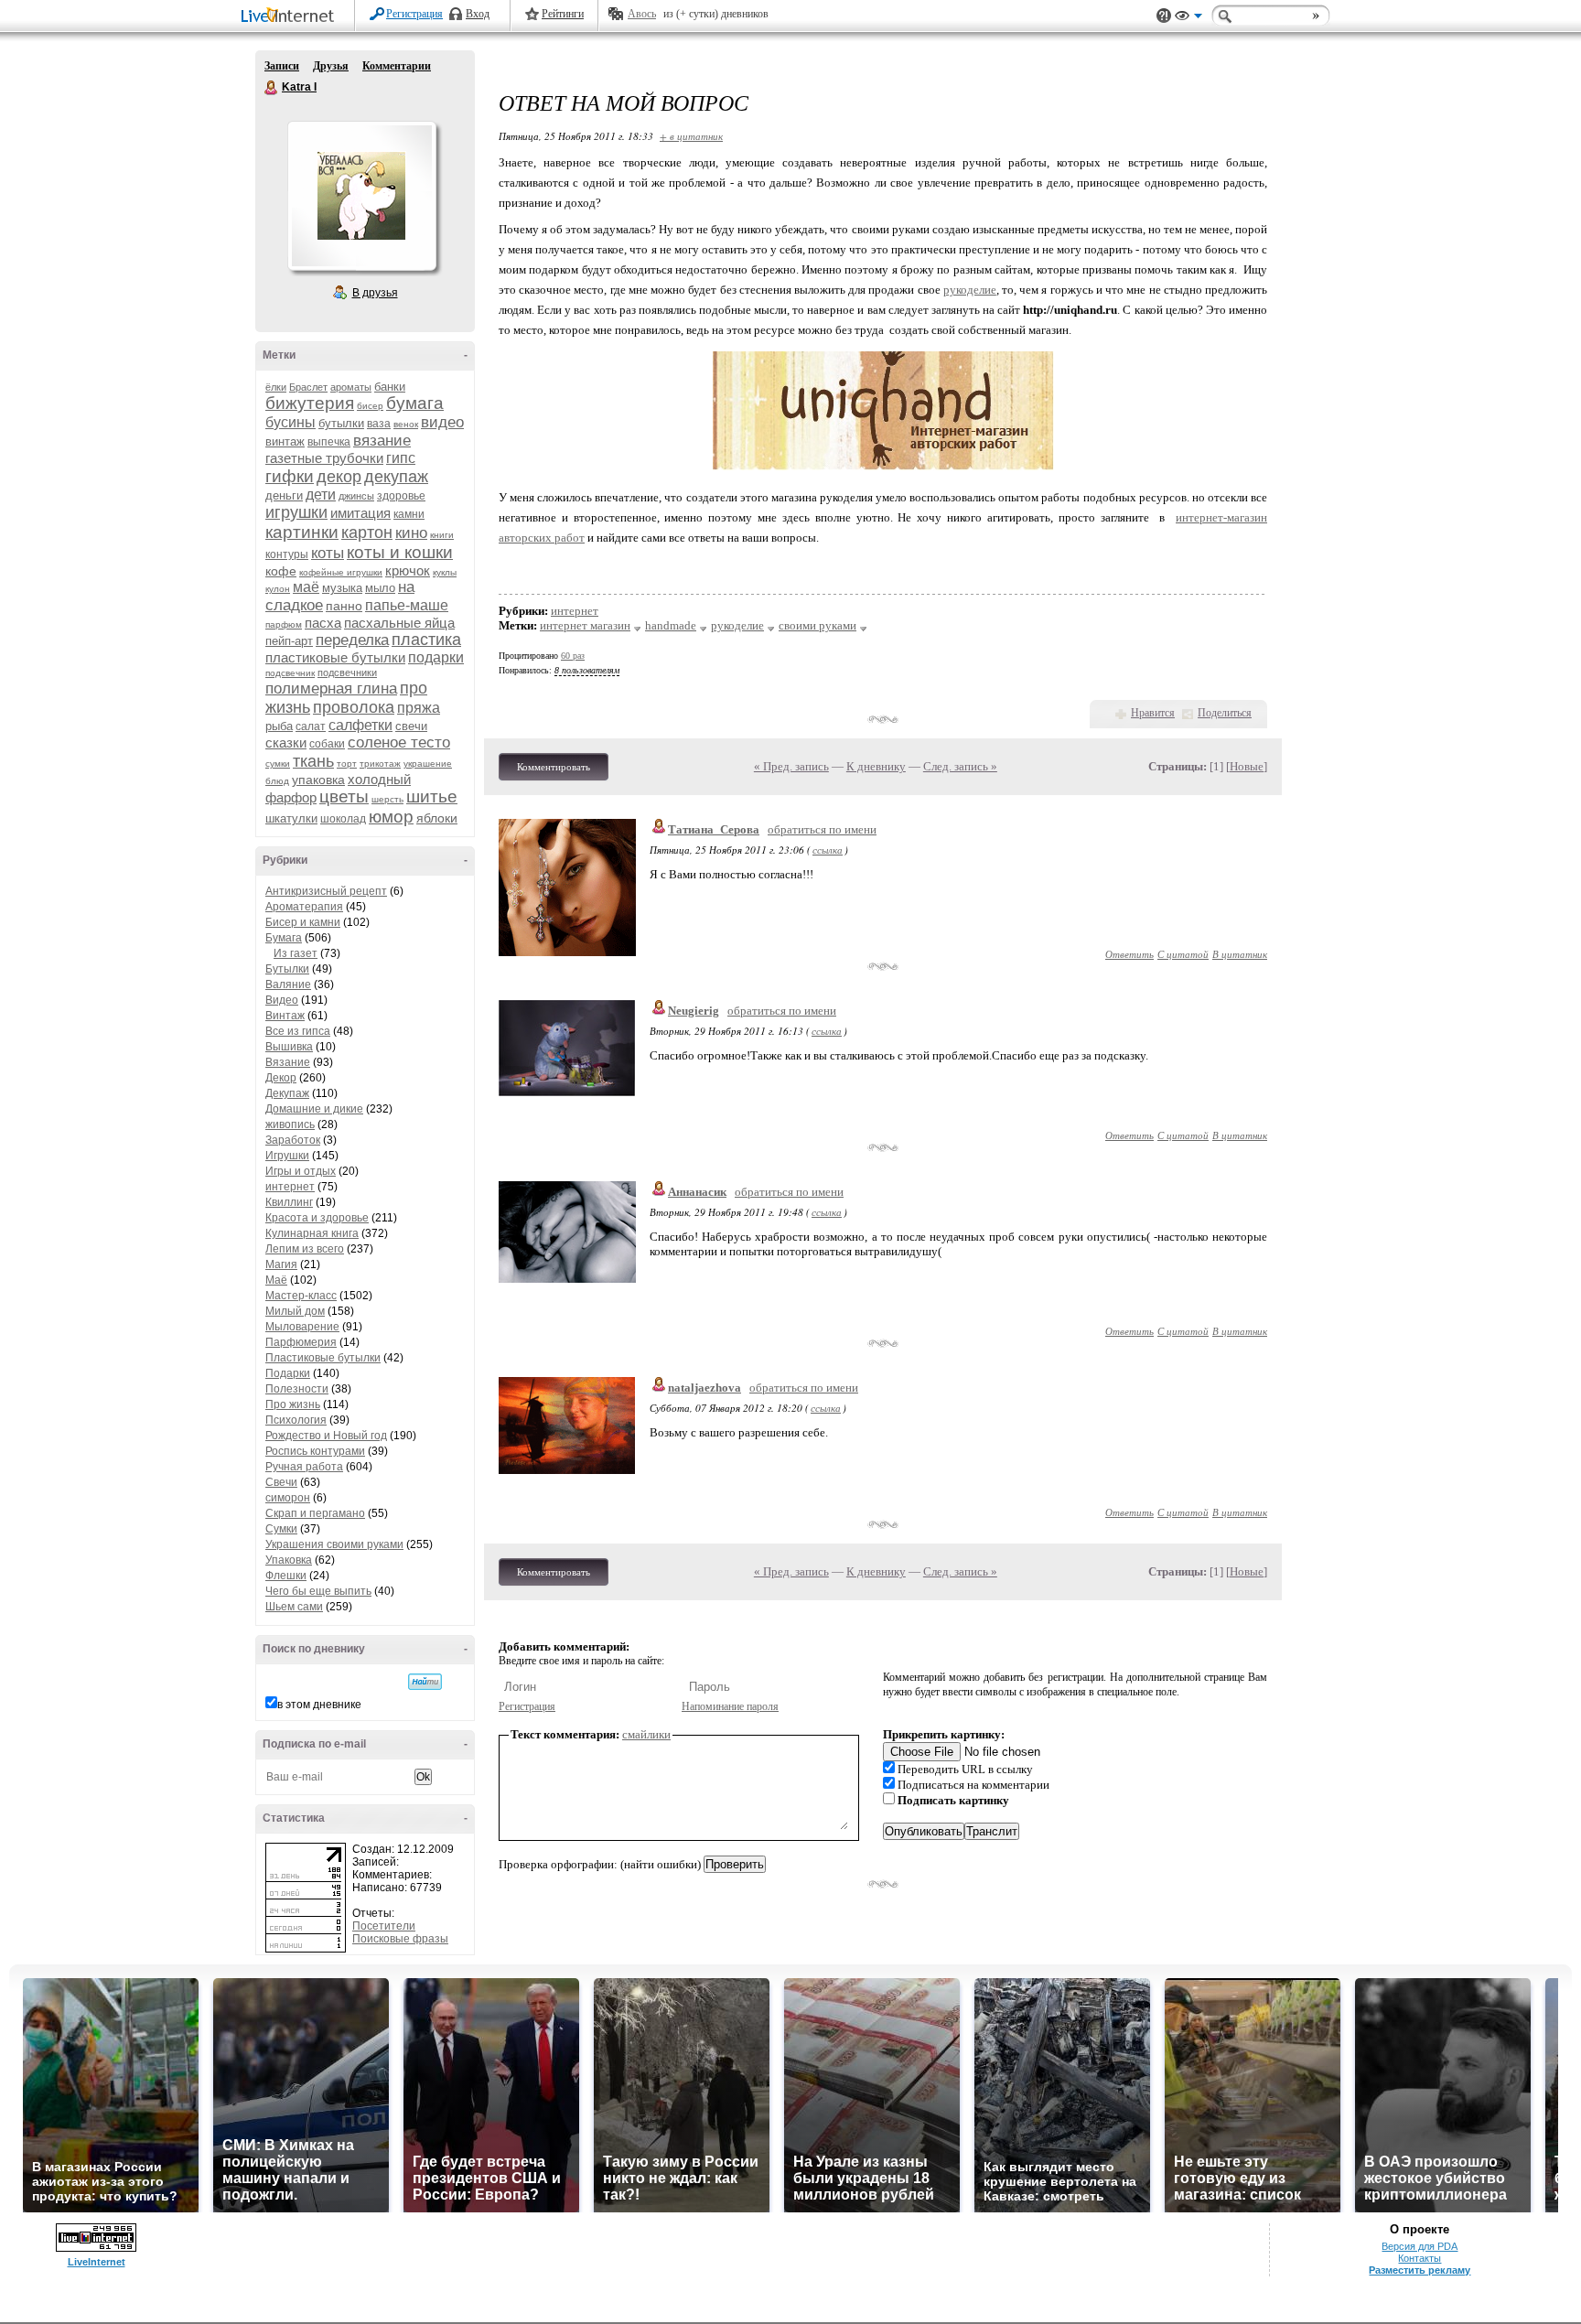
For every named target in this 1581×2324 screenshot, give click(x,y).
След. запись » (960, 766)
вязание (382, 441)
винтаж (285, 441)
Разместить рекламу (1420, 2270)
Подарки (288, 1373)
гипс (401, 458)
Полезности (297, 1389)
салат (311, 726)
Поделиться (1225, 713)
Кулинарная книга (312, 1233)
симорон (288, 1498)
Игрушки (287, 1156)
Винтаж (285, 1016)
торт (347, 764)
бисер (370, 406)
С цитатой (1183, 954)
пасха (323, 623)
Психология (296, 1420)
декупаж (396, 477)
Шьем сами (294, 1607)
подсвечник (290, 673)
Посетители (384, 1926)
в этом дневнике (319, 1705)
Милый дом (295, 1311)
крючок (408, 570)
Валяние (288, 984)
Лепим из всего (305, 1249)
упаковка (318, 780)
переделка (352, 640)
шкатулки (291, 818)
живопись (290, 1124)
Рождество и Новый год (326, 1436)
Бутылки (287, 969)
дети (321, 495)
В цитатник (1240, 954)
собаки (327, 744)
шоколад (343, 819)
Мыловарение (302, 1327)
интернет (290, 1187)
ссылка (828, 850)
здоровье (401, 496)
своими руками (817, 625)
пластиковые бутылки (335, 657)
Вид (1188, 18)
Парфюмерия (301, 1342)
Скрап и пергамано (315, 1513)
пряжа (419, 708)
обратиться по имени (822, 829)
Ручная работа (304, 1467)
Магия (281, 1264)
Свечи (281, 1482)
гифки (290, 476)
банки (390, 387)
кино (411, 533)
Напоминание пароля (730, 1706)
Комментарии (397, 66)
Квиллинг (289, 1202)
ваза (379, 424)
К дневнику (876, 766)
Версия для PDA (1420, 2246)
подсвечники (347, 672)
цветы (344, 796)
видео (442, 422)
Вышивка (289, 1047)
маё (306, 587)
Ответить (1129, 954)
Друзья (331, 66)
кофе (281, 571)
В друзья (375, 293)
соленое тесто (399, 742)
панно (344, 606)
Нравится (1153, 713)
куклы (445, 572)
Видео (282, 1000)
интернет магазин (585, 625)
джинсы (356, 496)
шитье (432, 796)
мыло (380, 588)
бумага (415, 403)
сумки (278, 764)
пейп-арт (289, 641)
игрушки (296, 512)
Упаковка (289, 1560)
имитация (360, 513)
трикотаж (380, 764)
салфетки (360, 725)
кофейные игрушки (341, 572)
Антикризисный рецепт (326, 891)
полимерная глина (331, 689)
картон (367, 533)
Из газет (296, 953)
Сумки (281, 1529)
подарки (436, 657)
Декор (281, 1078)
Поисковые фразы (400, 1939)
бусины (290, 422)
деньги (284, 495)
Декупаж (287, 1093)
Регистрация (414, 14)
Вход (478, 14)
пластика (426, 640)
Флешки (286, 1576)
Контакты (1420, 2258)
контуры (287, 554)
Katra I (272, 88)
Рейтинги (563, 14)
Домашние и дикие (314, 1109)
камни (409, 514)
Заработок (293, 1140)
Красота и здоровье (317, 1218)
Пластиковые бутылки (323, 1358)
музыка (342, 588)
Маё (276, 1280)
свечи (411, 726)
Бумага (284, 938)
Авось (642, 14)
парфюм (284, 624)
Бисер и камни (303, 922)
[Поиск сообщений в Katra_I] (425, 1682)
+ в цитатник (691, 136)
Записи (282, 66)
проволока (354, 707)
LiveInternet (291, 17)
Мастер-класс (301, 1296)
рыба (279, 726)
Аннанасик (697, 1192)
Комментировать (554, 767)
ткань (313, 761)
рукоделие (970, 290)
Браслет (308, 387)
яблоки (437, 818)
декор (339, 477)
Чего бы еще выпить (318, 1591)
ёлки (276, 387)
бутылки (341, 423)
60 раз (573, 656)
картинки (302, 532)
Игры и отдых (301, 1171)
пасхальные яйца (399, 623)
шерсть (387, 799)
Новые (1247, 766)
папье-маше (407, 605)
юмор (391, 817)
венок (406, 424)
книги (442, 535)
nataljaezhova (704, 1388)
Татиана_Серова (714, 829)
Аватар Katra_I (361, 196)
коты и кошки (400, 552)
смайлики (646, 1734)
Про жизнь (293, 1404)
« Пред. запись (791, 766)
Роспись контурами (315, 1451)
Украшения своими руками (334, 1544)
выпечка (329, 442)
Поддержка (1164, 16)
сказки (286, 742)
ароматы (351, 387)
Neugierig (694, 1011)
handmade (671, 625)
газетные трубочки (324, 458)
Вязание (288, 1062)
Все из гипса (298, 1031)
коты (328, 553)
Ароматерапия (304, 907)
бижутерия (310, 403)
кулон (278, 589)
